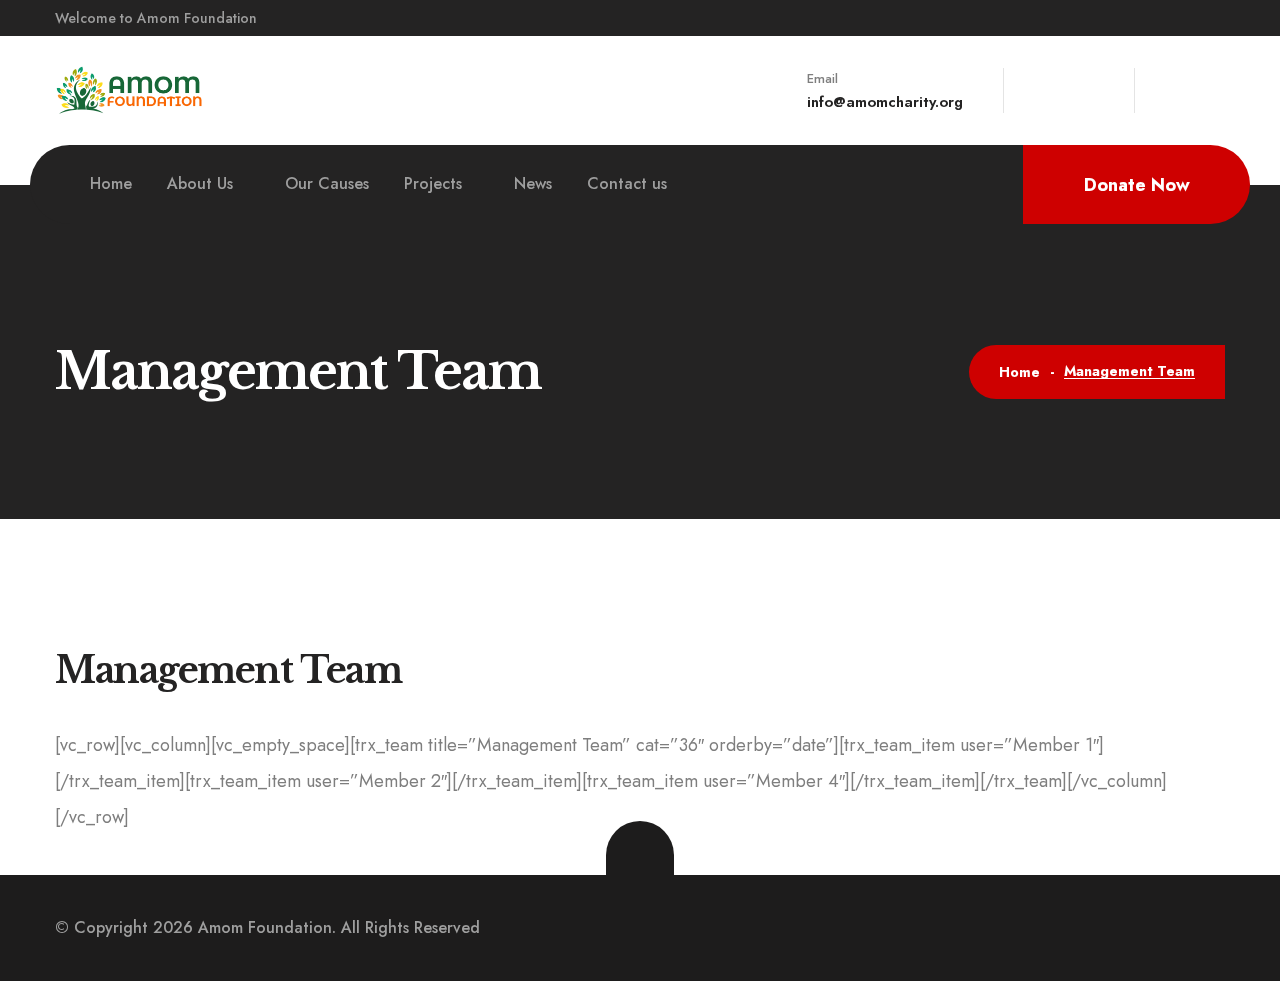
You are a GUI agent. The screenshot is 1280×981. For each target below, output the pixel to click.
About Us (200, 183)
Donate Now (1137, 185)
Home (111, 183)
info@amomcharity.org (885, 102)
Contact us (627, 183)
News (533, 183)
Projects (433, 183)
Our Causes (327, 183)
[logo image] (130, 89)
